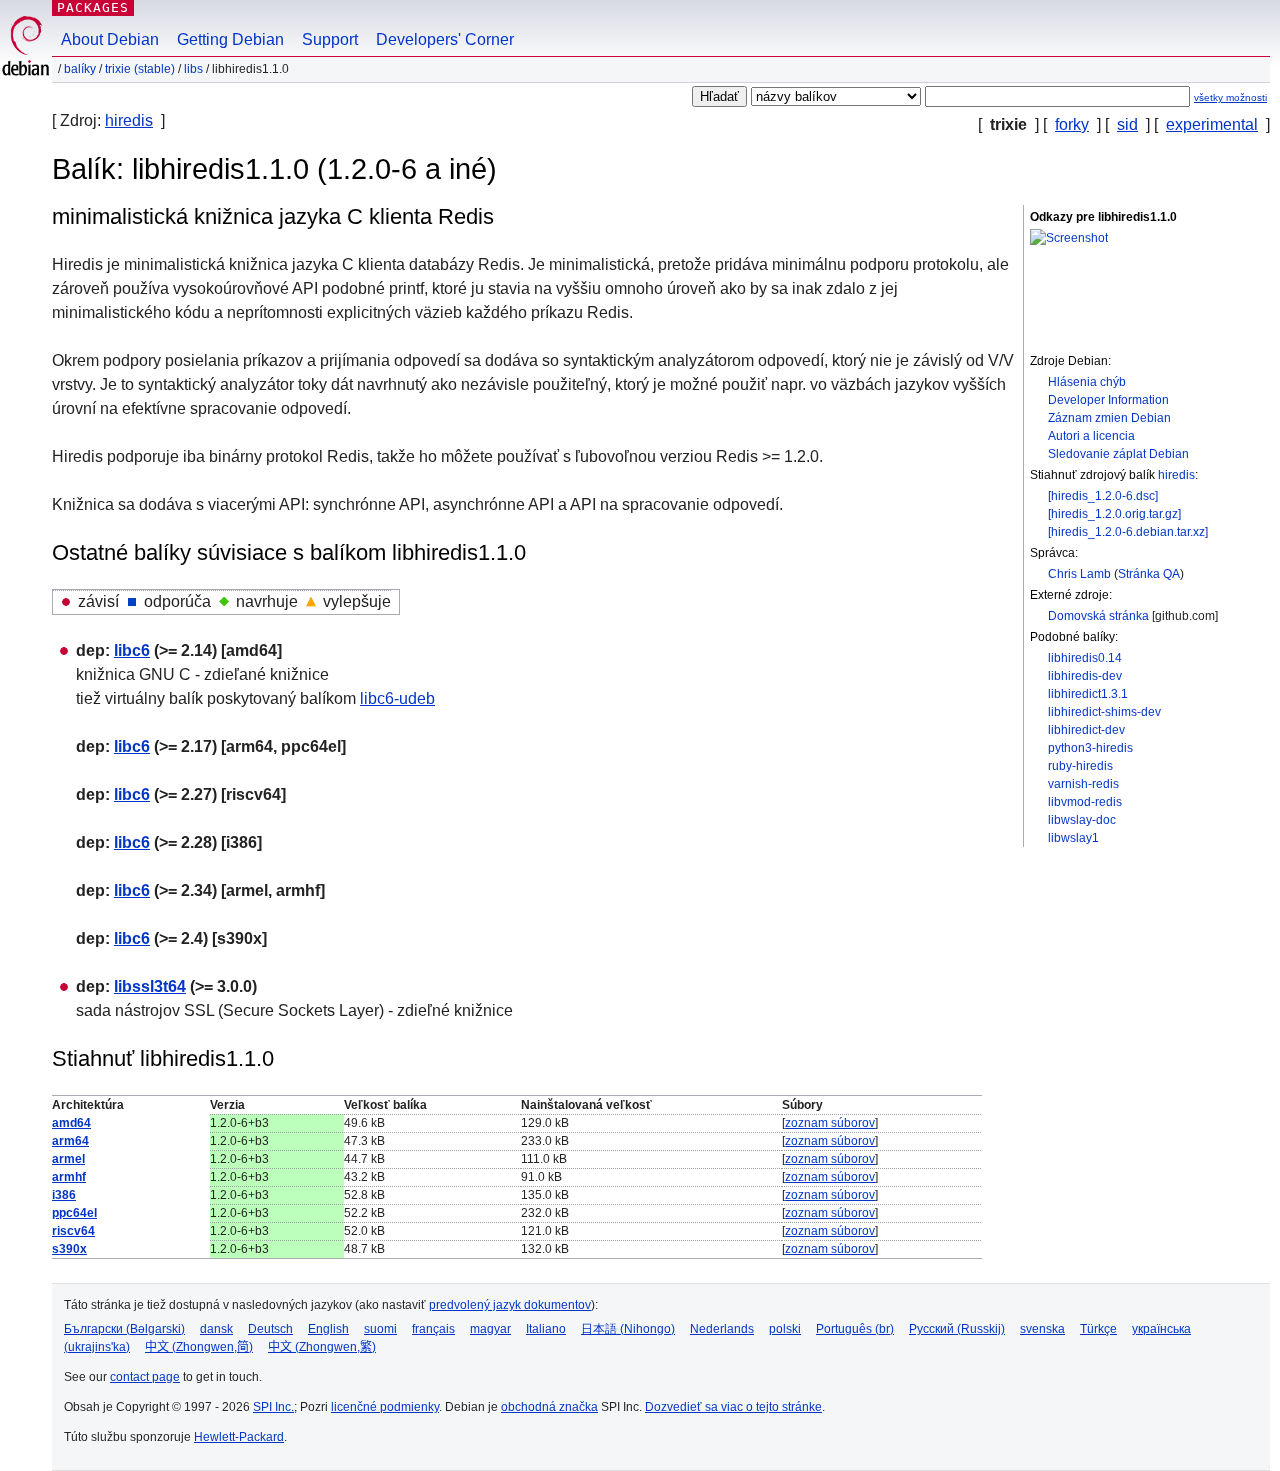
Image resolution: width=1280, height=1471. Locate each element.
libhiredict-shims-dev (1104, 712)
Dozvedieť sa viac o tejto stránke (733, 1407)
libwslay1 (1073, 838)
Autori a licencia (1091, 436)
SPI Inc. (273, 1407)
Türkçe (1098, 1329)
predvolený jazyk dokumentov (510, 1305)
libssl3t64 (150, 986)
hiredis (129, 120)
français (433, 1329)
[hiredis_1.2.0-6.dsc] (1103, 496)
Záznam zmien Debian (1109, 418)
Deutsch (270, 1329)
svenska (1042, 1329)
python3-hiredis (1090, 748)
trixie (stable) (140, 69)
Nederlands (722, 1329)
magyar (490, 1329)
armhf (69, 1177)
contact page (145, 1377)
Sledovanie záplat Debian (1118, 454)
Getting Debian (230, 39)
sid (1127, 124)
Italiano (546, 1329)
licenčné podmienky (385, 1407)
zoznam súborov (830, 1123)
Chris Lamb (1079, 574)
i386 (64, 1195)
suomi (380, 1329)
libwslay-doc (1082, 820)
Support (330, 39)
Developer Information (1108, 400)
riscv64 (73, 1231)
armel (68, 1159)
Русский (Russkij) (957, 1329)
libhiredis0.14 (1085, 658)
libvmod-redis (1085, 802)
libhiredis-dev (1085, 676)
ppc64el (74, 1213)
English (328, 1329)
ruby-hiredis (1080, 766)
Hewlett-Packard (239, 1437)
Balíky (80, 69)
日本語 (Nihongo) (628, 1329)
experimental (1212, 124)
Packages (93, 7)
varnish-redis (1083, 784)
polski (785, 1329)
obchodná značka (549, 1407)
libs (193, 69)
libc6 (132, 650)
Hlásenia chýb (1087, 382)
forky (1072, 124)
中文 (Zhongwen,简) (199, 1347)
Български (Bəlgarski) (124, 1329)
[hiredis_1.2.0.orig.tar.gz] (1114, 514)
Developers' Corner (445, 39)
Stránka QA (1149, 574)
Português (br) (855, 1329)
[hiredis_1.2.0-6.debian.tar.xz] (1128, 532)
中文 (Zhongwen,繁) (322, 1347)
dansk (216, 1329)
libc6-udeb (397, 698)
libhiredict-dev (1086, 730)
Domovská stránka (1098, 616)
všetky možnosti (1230, 97)
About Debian (110, 39)
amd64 (71, 1123)
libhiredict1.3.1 (1088, 694)
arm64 (70, 1141)
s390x (69, 1249)
